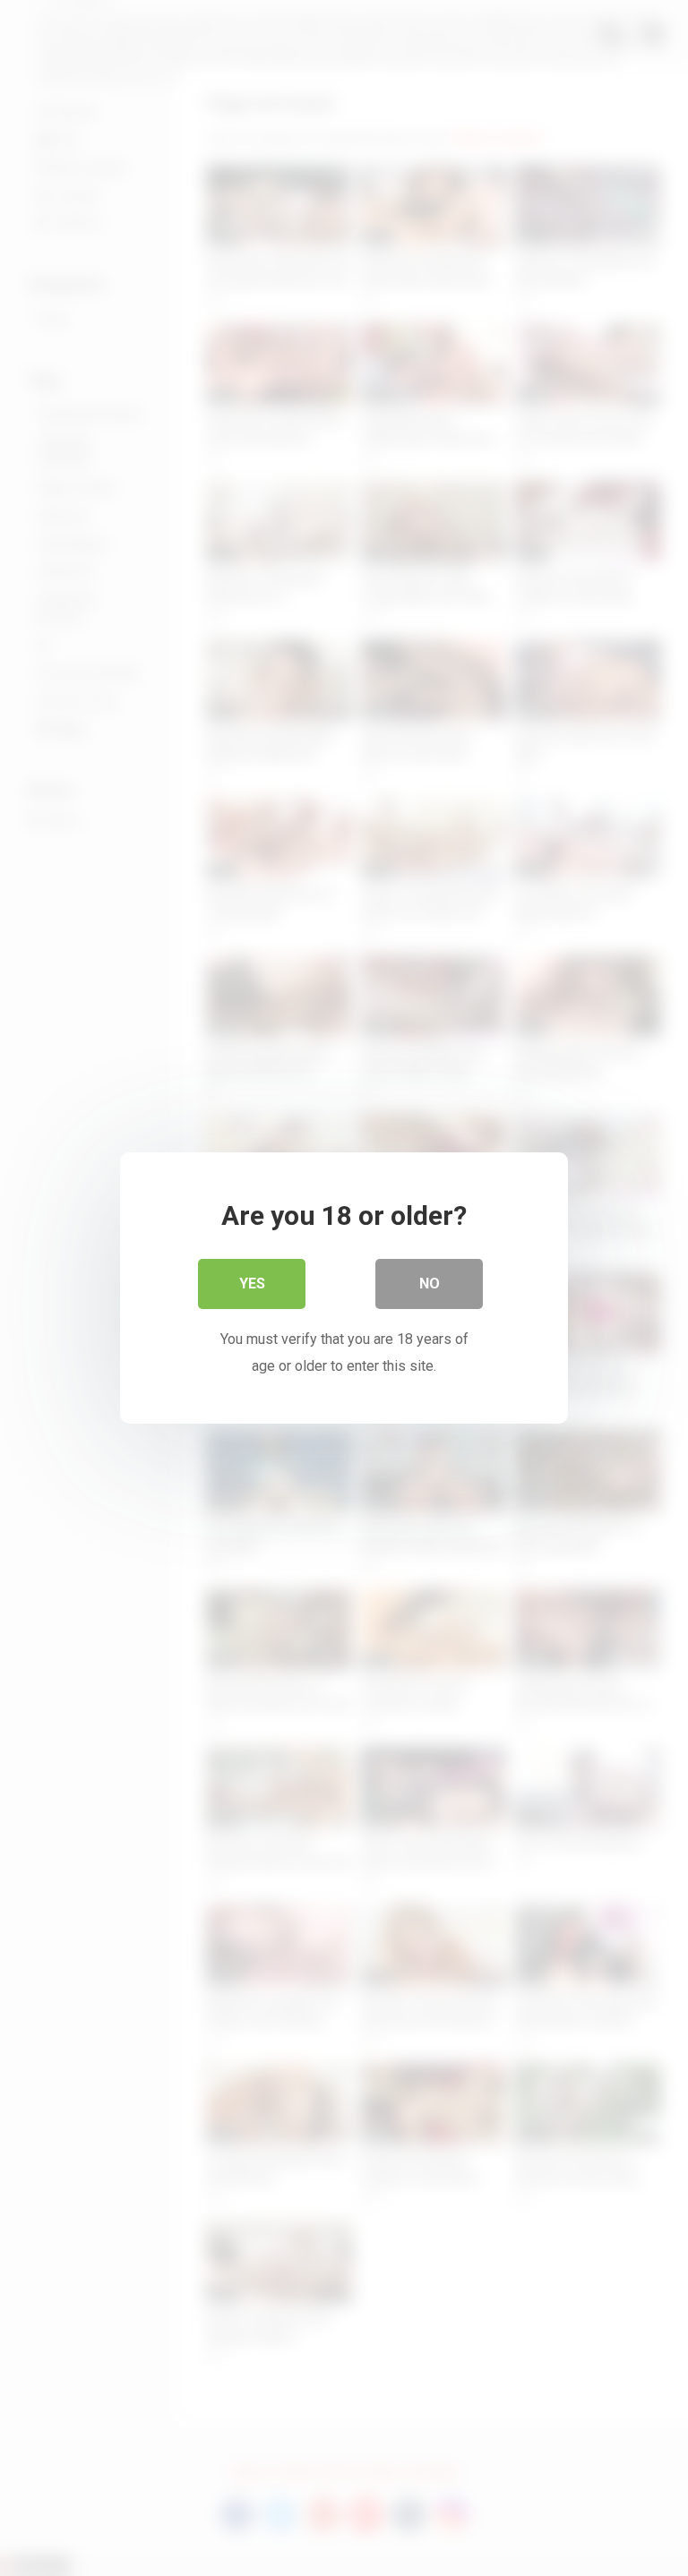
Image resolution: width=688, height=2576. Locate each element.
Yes (252, 1284)
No (430, 1284)
